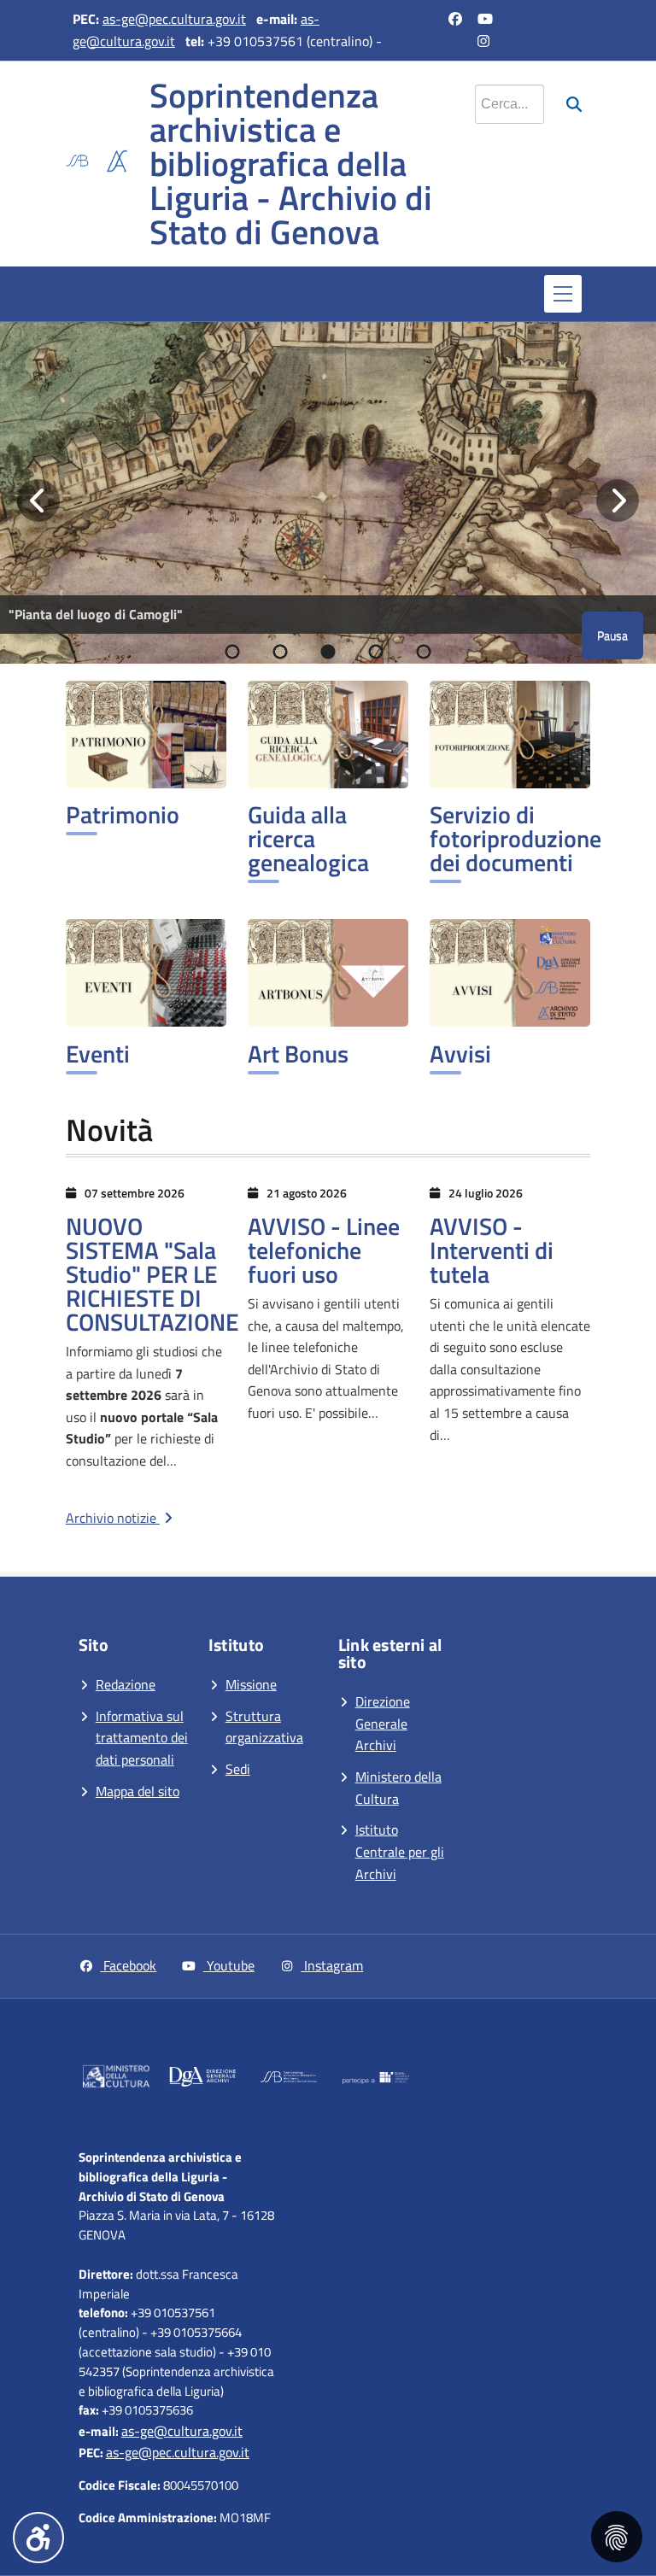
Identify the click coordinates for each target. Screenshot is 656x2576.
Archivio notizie (113, 1518)
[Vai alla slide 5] (424, 652)
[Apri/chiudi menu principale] (563, 294)
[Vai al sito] (116, 2079)
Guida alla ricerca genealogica (308, 838)
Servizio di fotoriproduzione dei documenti (515, 838)
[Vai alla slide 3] (328, 652)
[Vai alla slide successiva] (618, 501)
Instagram (332, 1965)
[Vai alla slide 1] (232, 652)
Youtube (229, 1965)
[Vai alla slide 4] (376, 652)
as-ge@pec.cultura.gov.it (174, 19)
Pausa (612, 635)
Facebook (128, 1965)
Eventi (98, 1054)
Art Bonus (298, 1054)
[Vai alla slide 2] (280, 652)
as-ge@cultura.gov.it (182, 2431)
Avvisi (460, 1054)
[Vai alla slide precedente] (38, 501)
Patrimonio (123, 814)
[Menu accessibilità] (38, 2538)
